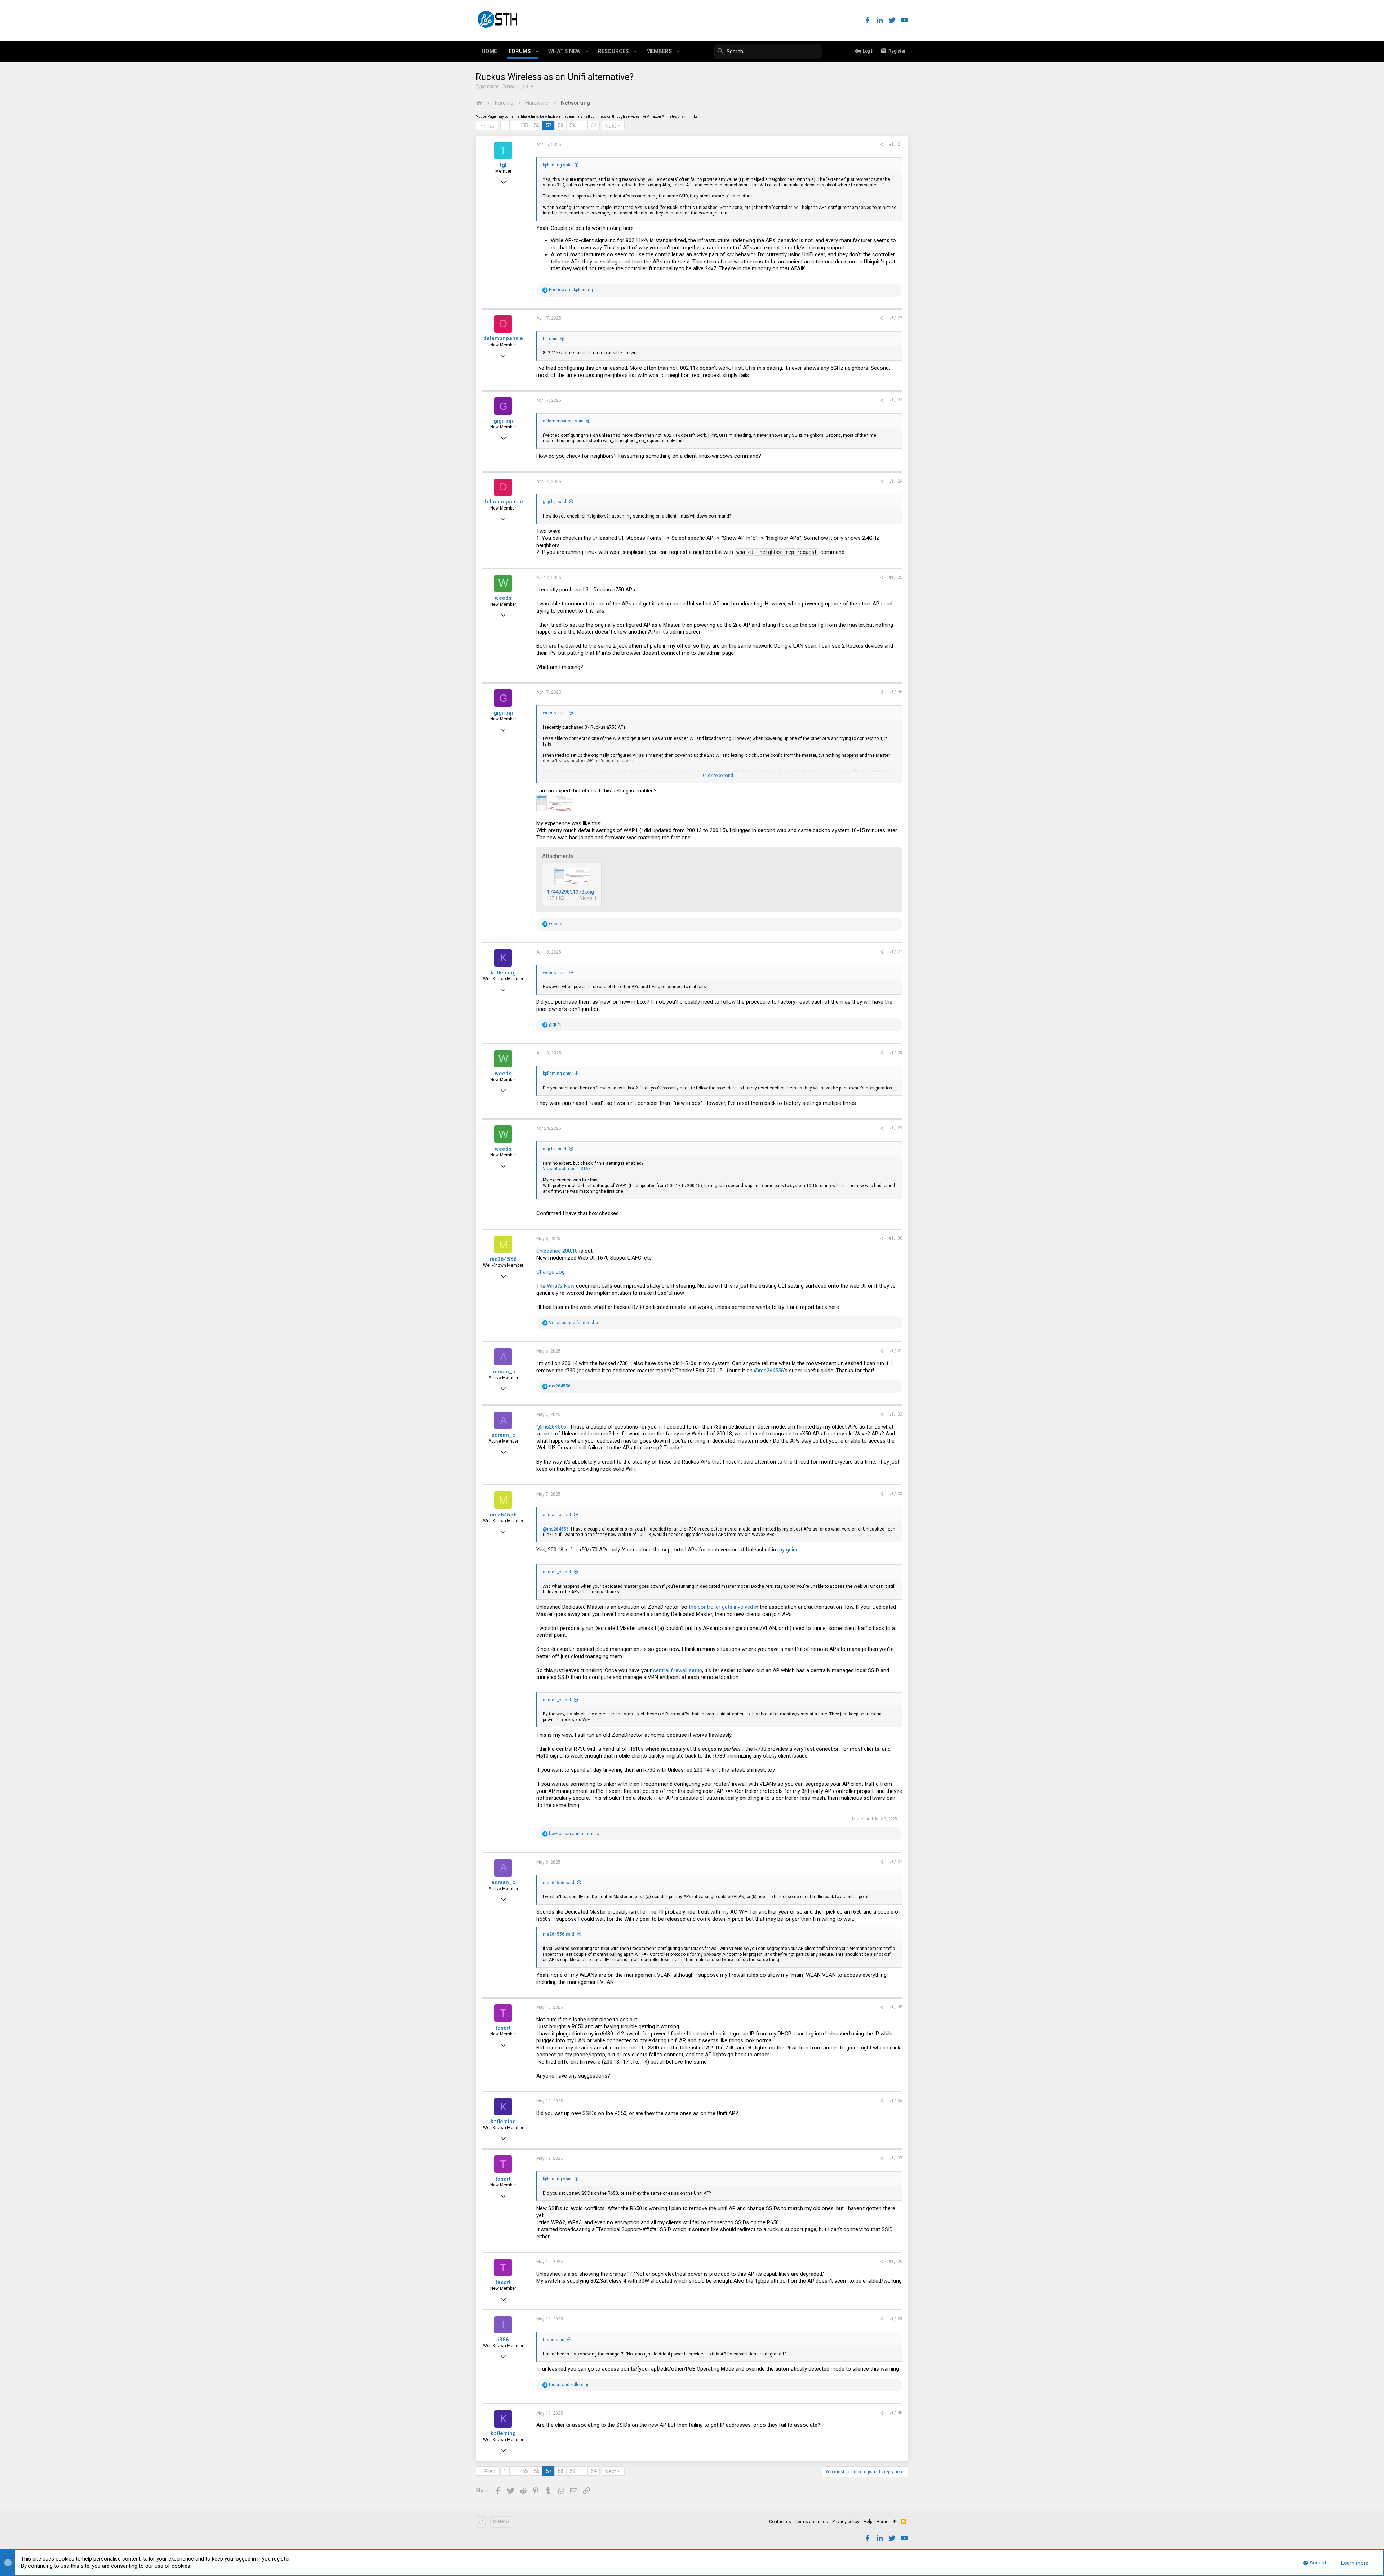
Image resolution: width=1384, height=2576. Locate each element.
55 (525, 125)
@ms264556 (769, 1371)
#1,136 (896, 2101)
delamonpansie (503, 338)
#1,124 (896, 481)
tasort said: (554, 2340)
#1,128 (896, 1053)
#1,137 (896, 2158)
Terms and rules (812, 2522)
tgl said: (551, 339)
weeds (503, 598)
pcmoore (490, 86)
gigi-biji (503, 421)
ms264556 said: (559, 1883)
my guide (788, 1550)
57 (549, 125)
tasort (503, 2028)
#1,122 (896, 318)
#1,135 (896, 2007)
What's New (561, 1286)
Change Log (551, 1272)
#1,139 (896, 2319)
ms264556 (503, 1259)
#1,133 (896, 1494)
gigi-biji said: (555, 502)
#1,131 (896, 1351)
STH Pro (501, 2522)
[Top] (895, 2522)
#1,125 (896, 577)
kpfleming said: (558, 165)
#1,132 (896, 1414)
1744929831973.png (570, 892)
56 (537, 125)
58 (560, 125)
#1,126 (896, 692)
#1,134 (896, 1862)
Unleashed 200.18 (557, 1251)
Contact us (780, 2522)
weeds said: (555, 713)
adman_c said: (557, 1515)
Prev (490, 126)
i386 (503, 2340)
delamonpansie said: (564, 421)
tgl (503, 165)
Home (882, 2522)
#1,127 (896, 952)
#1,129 (896, 1128)
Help (868, 2522)
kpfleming (503, 973)
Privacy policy (846, 2522)
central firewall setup (678, 1670)
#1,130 (896, 1238)
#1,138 (896, 2261)
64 (594, 125)
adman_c (503, 1372)
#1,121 (896, 144)
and (571, 290)
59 (572, 125)
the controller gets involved (721, 1607)
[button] (537, 52)
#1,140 (896, 2413)
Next (611, 126)
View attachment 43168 (567, 1169)
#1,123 (896, 400)
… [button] (514, 125)
